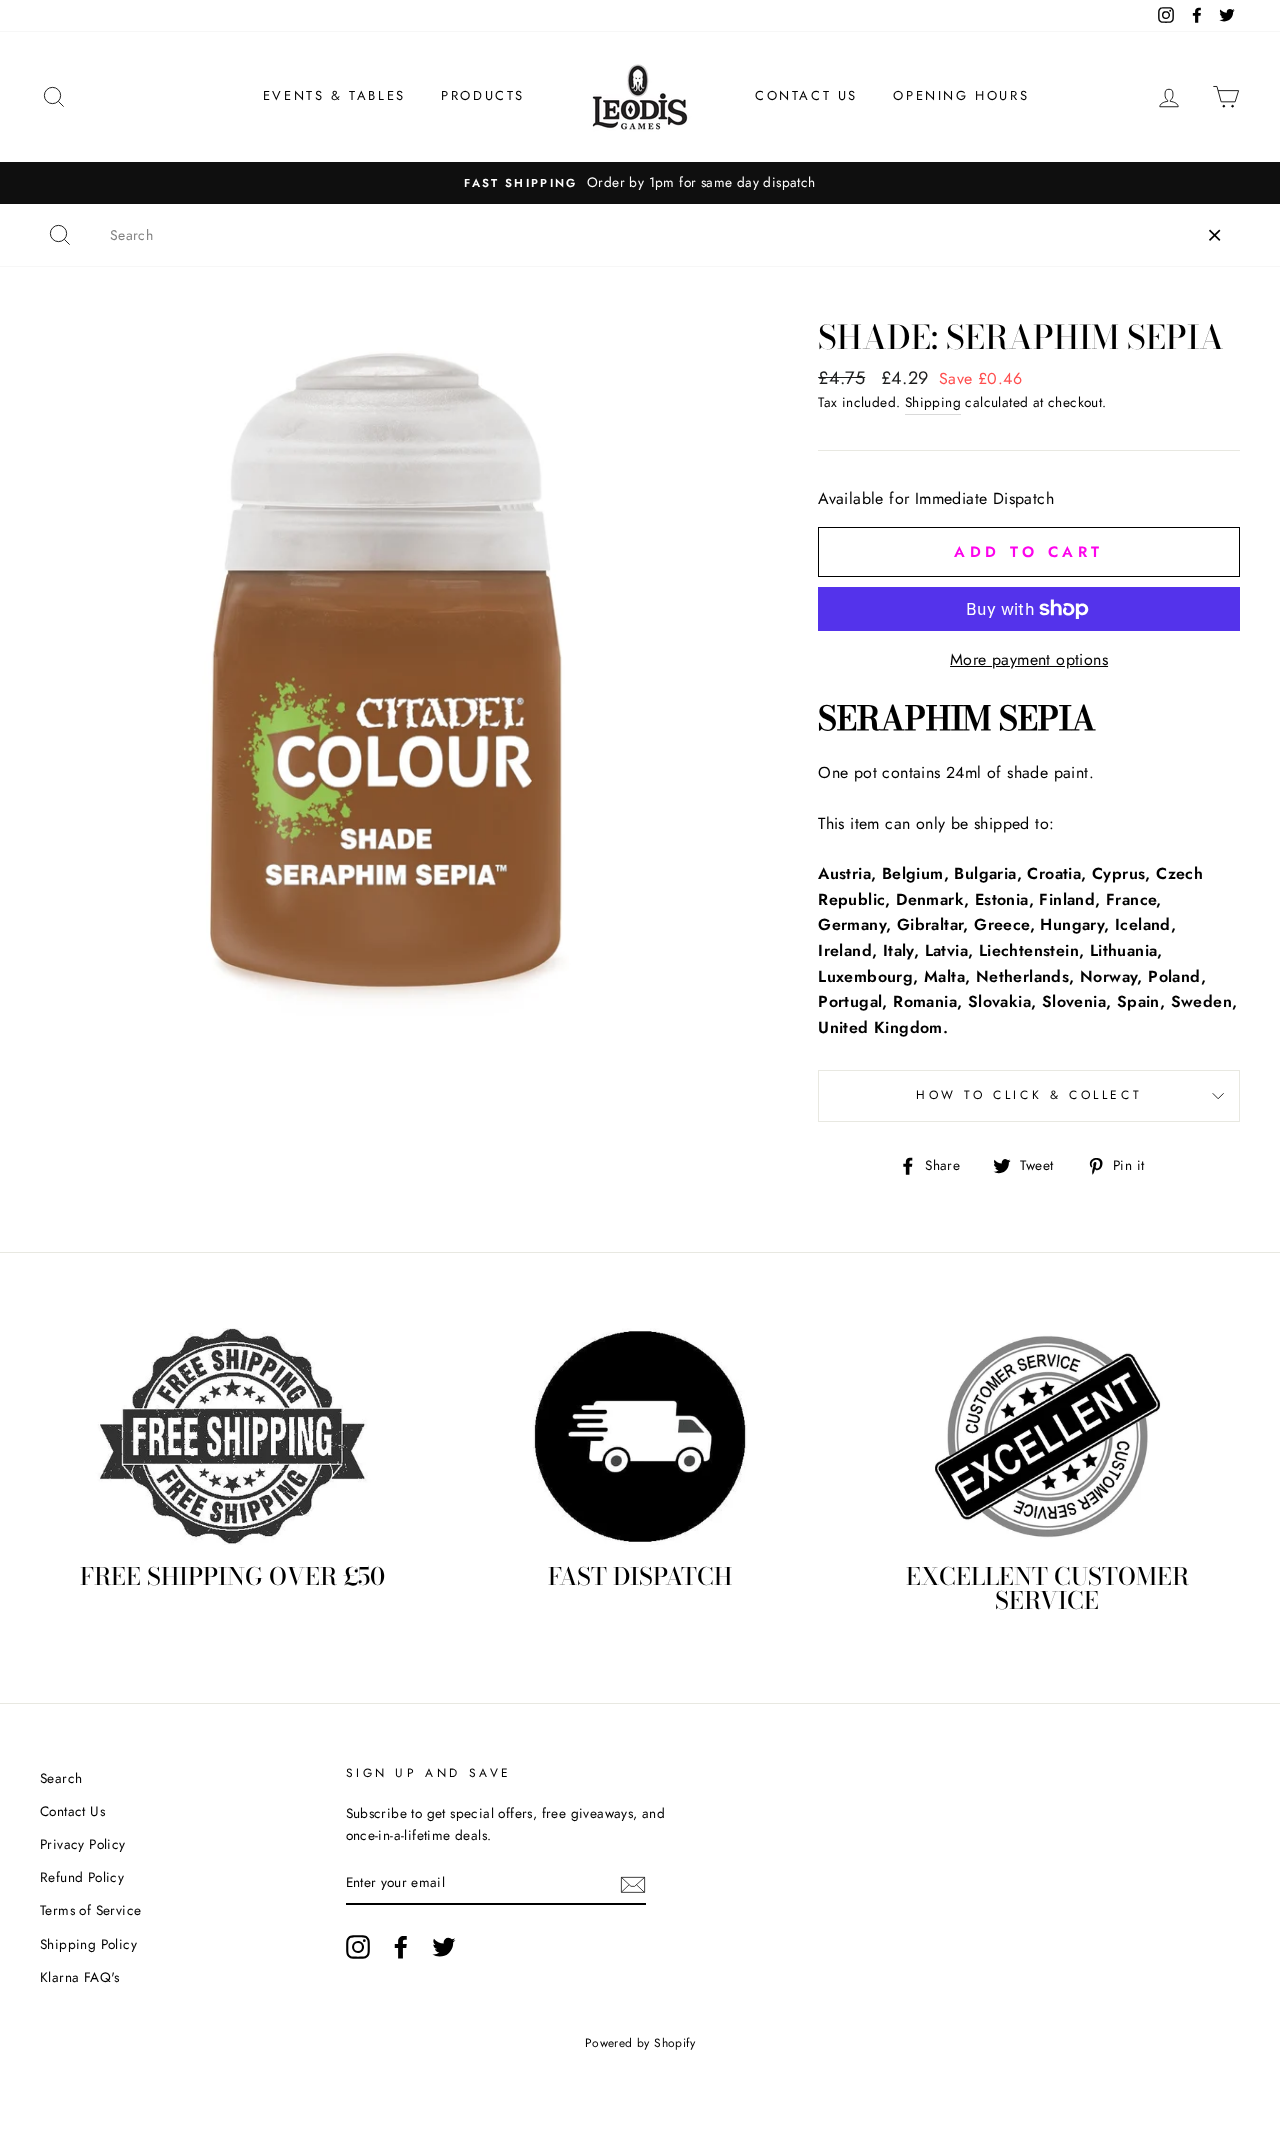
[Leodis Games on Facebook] (401, 1947)
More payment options (1029, 659)
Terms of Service (90, 1910)
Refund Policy (82, 1877)
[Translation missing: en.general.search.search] (60, 235)
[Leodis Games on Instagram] (358, 1947)
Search (61, 1778)
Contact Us (806, 95)
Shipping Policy (88, 1944)
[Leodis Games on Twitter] (444, 1947)
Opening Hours (961, 95)
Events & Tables (334, 95)
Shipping (933, 402)
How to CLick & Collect (1029, 1095)
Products (483, 95)
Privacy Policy (83, 1844)
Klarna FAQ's (80, 1977)
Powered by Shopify (640, 2043)
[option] (640, 183)
